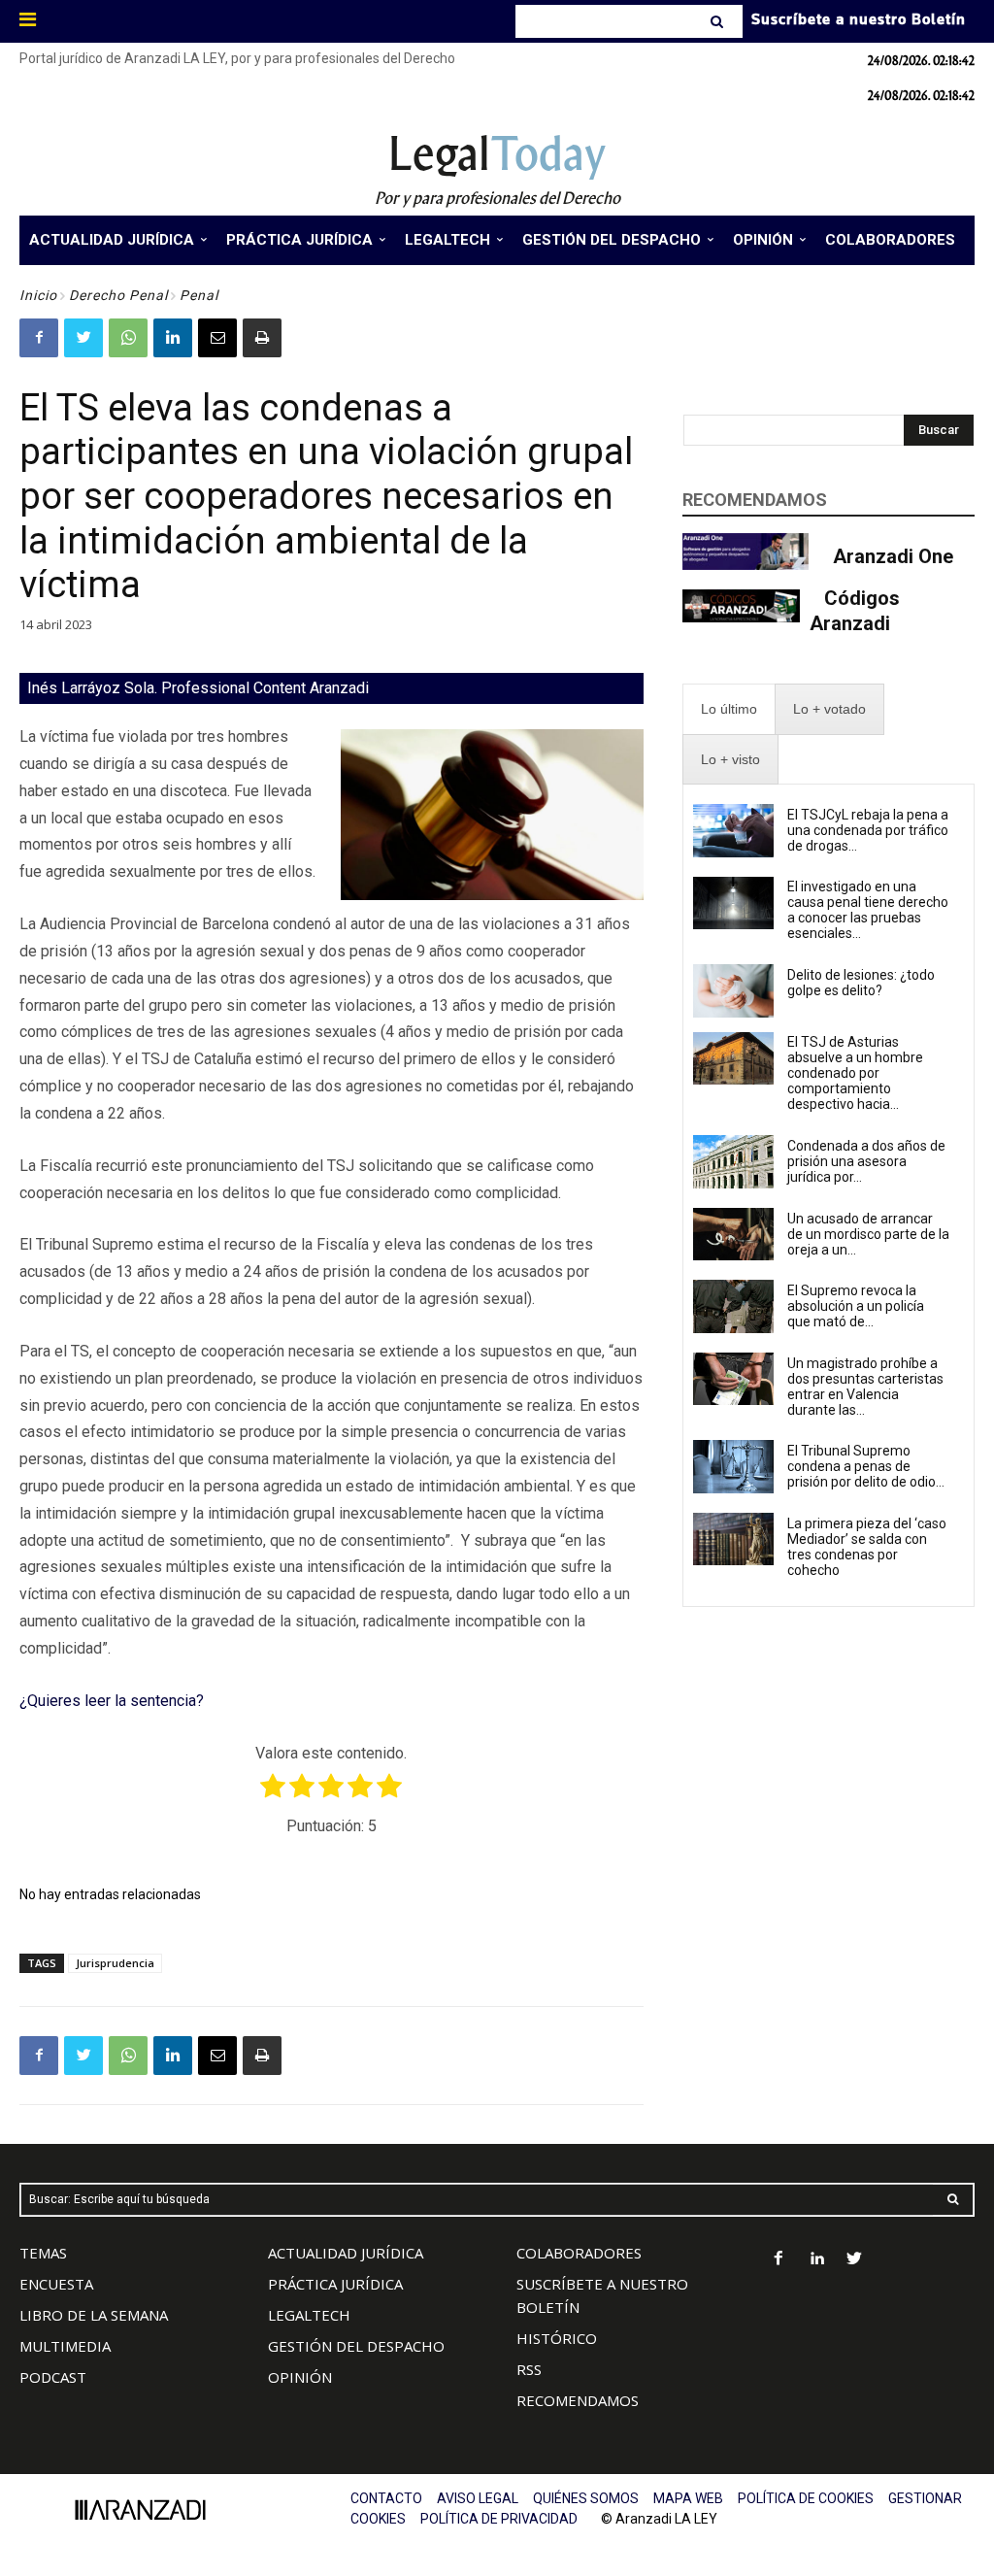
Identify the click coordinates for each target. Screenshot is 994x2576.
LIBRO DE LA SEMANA (94, 2315)
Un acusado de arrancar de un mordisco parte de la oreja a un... (868, 1234)
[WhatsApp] (128, 338)
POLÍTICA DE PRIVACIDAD (499, 2519)
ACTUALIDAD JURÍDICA (346, 2253)
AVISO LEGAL (478, 2498)
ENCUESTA (56, 2284)
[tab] (729, 709)
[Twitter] (83, 338)
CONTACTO (386, 2498)
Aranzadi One (893, 556)
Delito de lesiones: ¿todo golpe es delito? (861, 983)
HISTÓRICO (557, 2338)
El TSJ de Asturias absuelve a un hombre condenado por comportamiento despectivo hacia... (855, 1073)
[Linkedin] (173, 338)
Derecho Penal (118, 295)
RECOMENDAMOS (578, 2400)
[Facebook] (39, 338)
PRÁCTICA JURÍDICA (335, 2284)
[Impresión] (262, 338)
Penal (199, 295)
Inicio (38, 295)
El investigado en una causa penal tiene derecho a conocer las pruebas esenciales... (868, 910)
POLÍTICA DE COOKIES (806, 2498)
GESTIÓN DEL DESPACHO (356, 2346)
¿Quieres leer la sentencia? (112, 1701)
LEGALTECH (309, 2315)
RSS (529, 2369)
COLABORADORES (579, 2253)
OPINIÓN (300, 2377)
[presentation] (729, 709)
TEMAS (43, 2253)
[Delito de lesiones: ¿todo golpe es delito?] (734, 990)
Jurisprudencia (115, 1963)
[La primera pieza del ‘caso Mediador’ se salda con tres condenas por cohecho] (734, 1539)
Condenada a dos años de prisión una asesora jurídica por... (866, 1161)
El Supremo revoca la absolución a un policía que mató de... (856, 1306)
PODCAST (53, 2377)
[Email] (217, 338)
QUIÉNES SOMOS (586, 2498)
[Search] (719, 21)
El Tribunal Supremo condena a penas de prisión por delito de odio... (866, 1466)
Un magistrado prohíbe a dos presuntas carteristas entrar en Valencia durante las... (865, 1387)
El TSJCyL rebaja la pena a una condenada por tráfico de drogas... (868, 830)
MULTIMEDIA (65, 2346)
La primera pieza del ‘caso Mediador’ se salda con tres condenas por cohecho (867, 1547)
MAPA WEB (688, 2498)
